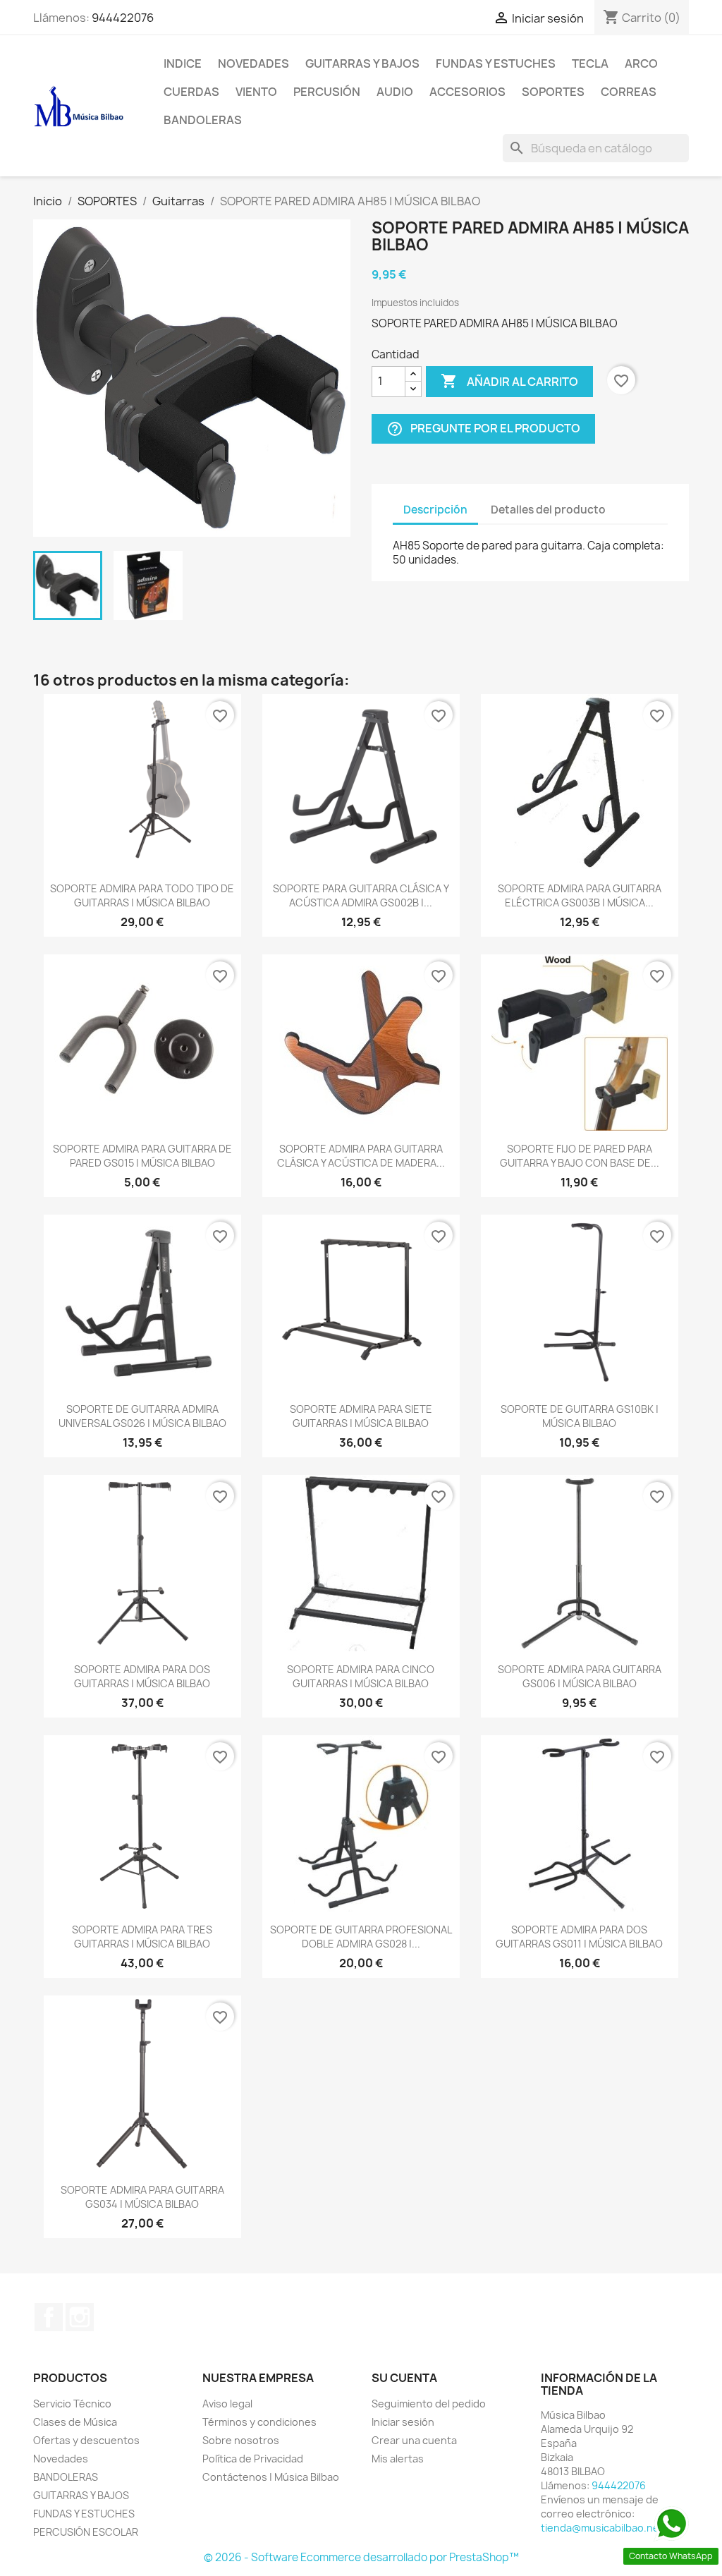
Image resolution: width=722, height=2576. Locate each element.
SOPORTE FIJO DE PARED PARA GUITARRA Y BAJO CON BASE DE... (580, 1156)
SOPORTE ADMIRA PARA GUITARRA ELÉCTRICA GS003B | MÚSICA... (580, 895)
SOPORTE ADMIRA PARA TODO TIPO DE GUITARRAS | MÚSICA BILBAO (142, 895)
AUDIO (395, 92)
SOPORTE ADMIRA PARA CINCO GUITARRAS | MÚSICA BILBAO (361, 1676)
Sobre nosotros (241, 2440)
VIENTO (256, 92)
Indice (183, 63)
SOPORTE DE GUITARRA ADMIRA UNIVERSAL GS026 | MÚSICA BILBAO (142, 1416)
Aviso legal (227, 2404)
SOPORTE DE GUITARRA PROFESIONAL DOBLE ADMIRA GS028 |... (361, 1937)
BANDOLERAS (203, 120)
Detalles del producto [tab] (548, 510)
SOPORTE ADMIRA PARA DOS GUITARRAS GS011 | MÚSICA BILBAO (579, 1937)
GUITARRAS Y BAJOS (362, 63)
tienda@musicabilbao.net (602, 2528)
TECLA (590, 63)
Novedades (253, 63)
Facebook (49, 2317)
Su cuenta (404, 2378)
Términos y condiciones (259, 2422)
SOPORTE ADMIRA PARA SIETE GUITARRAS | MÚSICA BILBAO (361, 1416)
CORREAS (629, 92)
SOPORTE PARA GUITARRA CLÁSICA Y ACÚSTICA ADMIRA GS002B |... (361, 895)
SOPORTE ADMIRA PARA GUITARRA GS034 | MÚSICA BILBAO (142, 2197)
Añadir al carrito (509, 381)
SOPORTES (553, 92)
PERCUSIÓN (327, 92)
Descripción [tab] (435, 510)
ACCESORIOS (467, 92)
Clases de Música (75, 2422)
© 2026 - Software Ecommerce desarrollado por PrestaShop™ (361, 2557)
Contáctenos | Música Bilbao (271, 2477)
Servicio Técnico (72, 2404)
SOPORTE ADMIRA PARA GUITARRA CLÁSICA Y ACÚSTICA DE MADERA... (361, 1156)
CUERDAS (191, 92)
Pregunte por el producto (483, 429)
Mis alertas (398, 2459)
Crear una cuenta (414, 2440)
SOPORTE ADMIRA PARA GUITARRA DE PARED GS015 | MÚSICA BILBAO (142, 1156)
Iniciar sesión (403, 2422)
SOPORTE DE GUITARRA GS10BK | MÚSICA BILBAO (580, 1416)
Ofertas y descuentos (86, 2440)
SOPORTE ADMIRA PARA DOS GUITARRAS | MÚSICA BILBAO (142, 1676)
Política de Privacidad (253, 2459)
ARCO (641, 63)
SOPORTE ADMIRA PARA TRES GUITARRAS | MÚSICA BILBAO (142, 1937)
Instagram (80, 2317)
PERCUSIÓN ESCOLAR (86, 2532)
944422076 (123, 18)
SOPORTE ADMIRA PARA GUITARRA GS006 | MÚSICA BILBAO (580, 1676)
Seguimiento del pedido (429, 2404)
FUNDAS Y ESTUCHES (496, 63)
